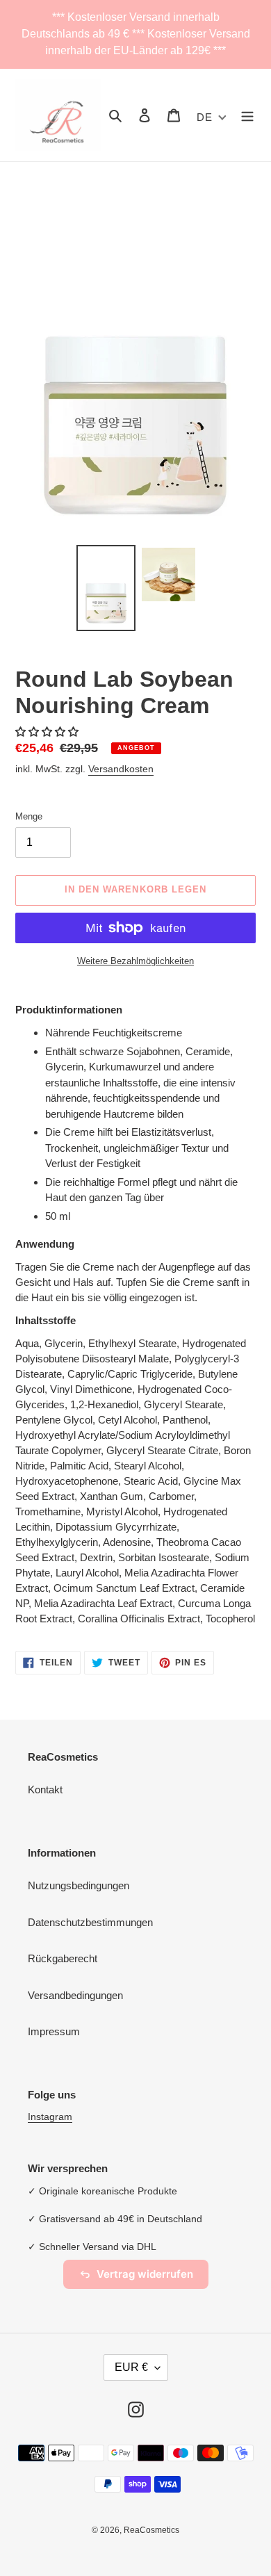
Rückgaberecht (63, 1958)
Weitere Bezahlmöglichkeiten (135, 961)
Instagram (50, 2117)
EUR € (131, 2367)
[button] (48, 732)
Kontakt (45, 1790)
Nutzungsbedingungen (79, 1885)
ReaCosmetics (151, 2530)
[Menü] (247, 115)
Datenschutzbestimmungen (90, 1922)
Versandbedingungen (75, 1995)
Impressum (54, 2031)
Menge (29, 816)
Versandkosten (121, 769)
